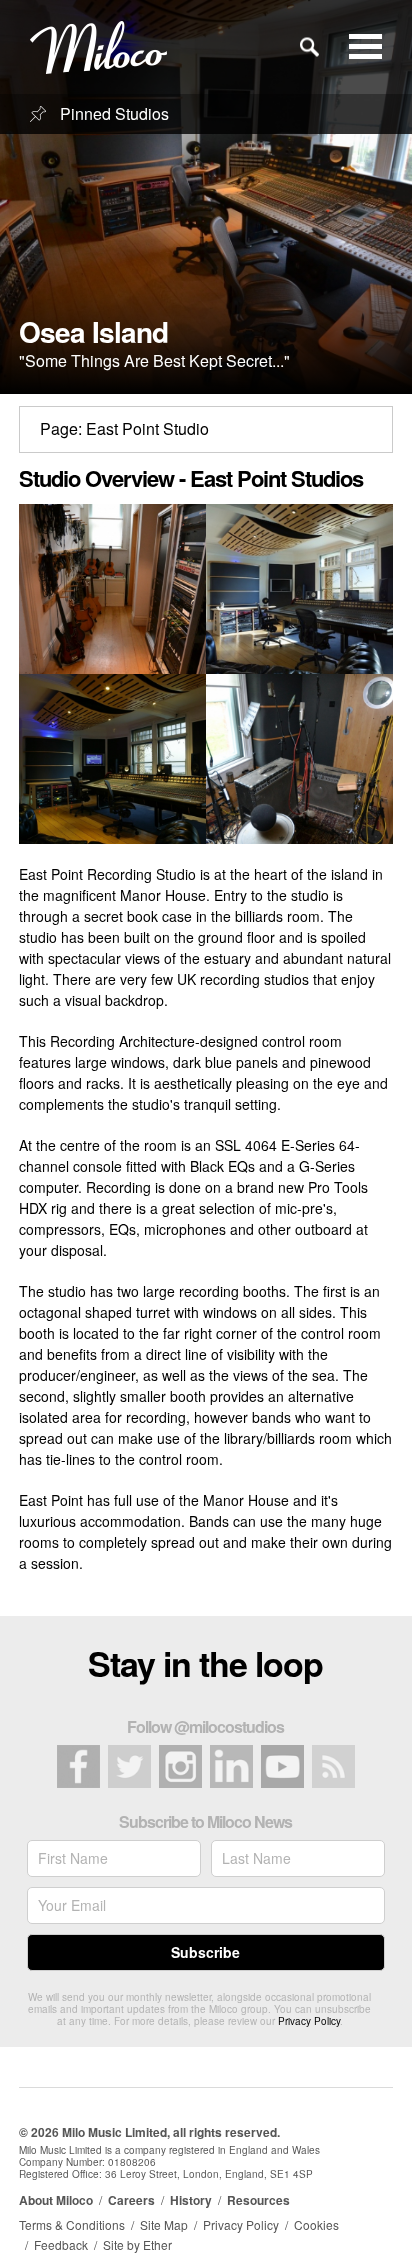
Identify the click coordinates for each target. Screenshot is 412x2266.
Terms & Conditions (72, 2224)
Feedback (61, 2244)
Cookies (316, 2224)
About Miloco (56, 2200)
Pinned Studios (112, 113)
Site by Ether (137, 2244)
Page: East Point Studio (124, 428)
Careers (131, 2200)
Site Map (164, 2224)
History (191, 2200)
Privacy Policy (309, 2021)
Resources (258, 2200)
